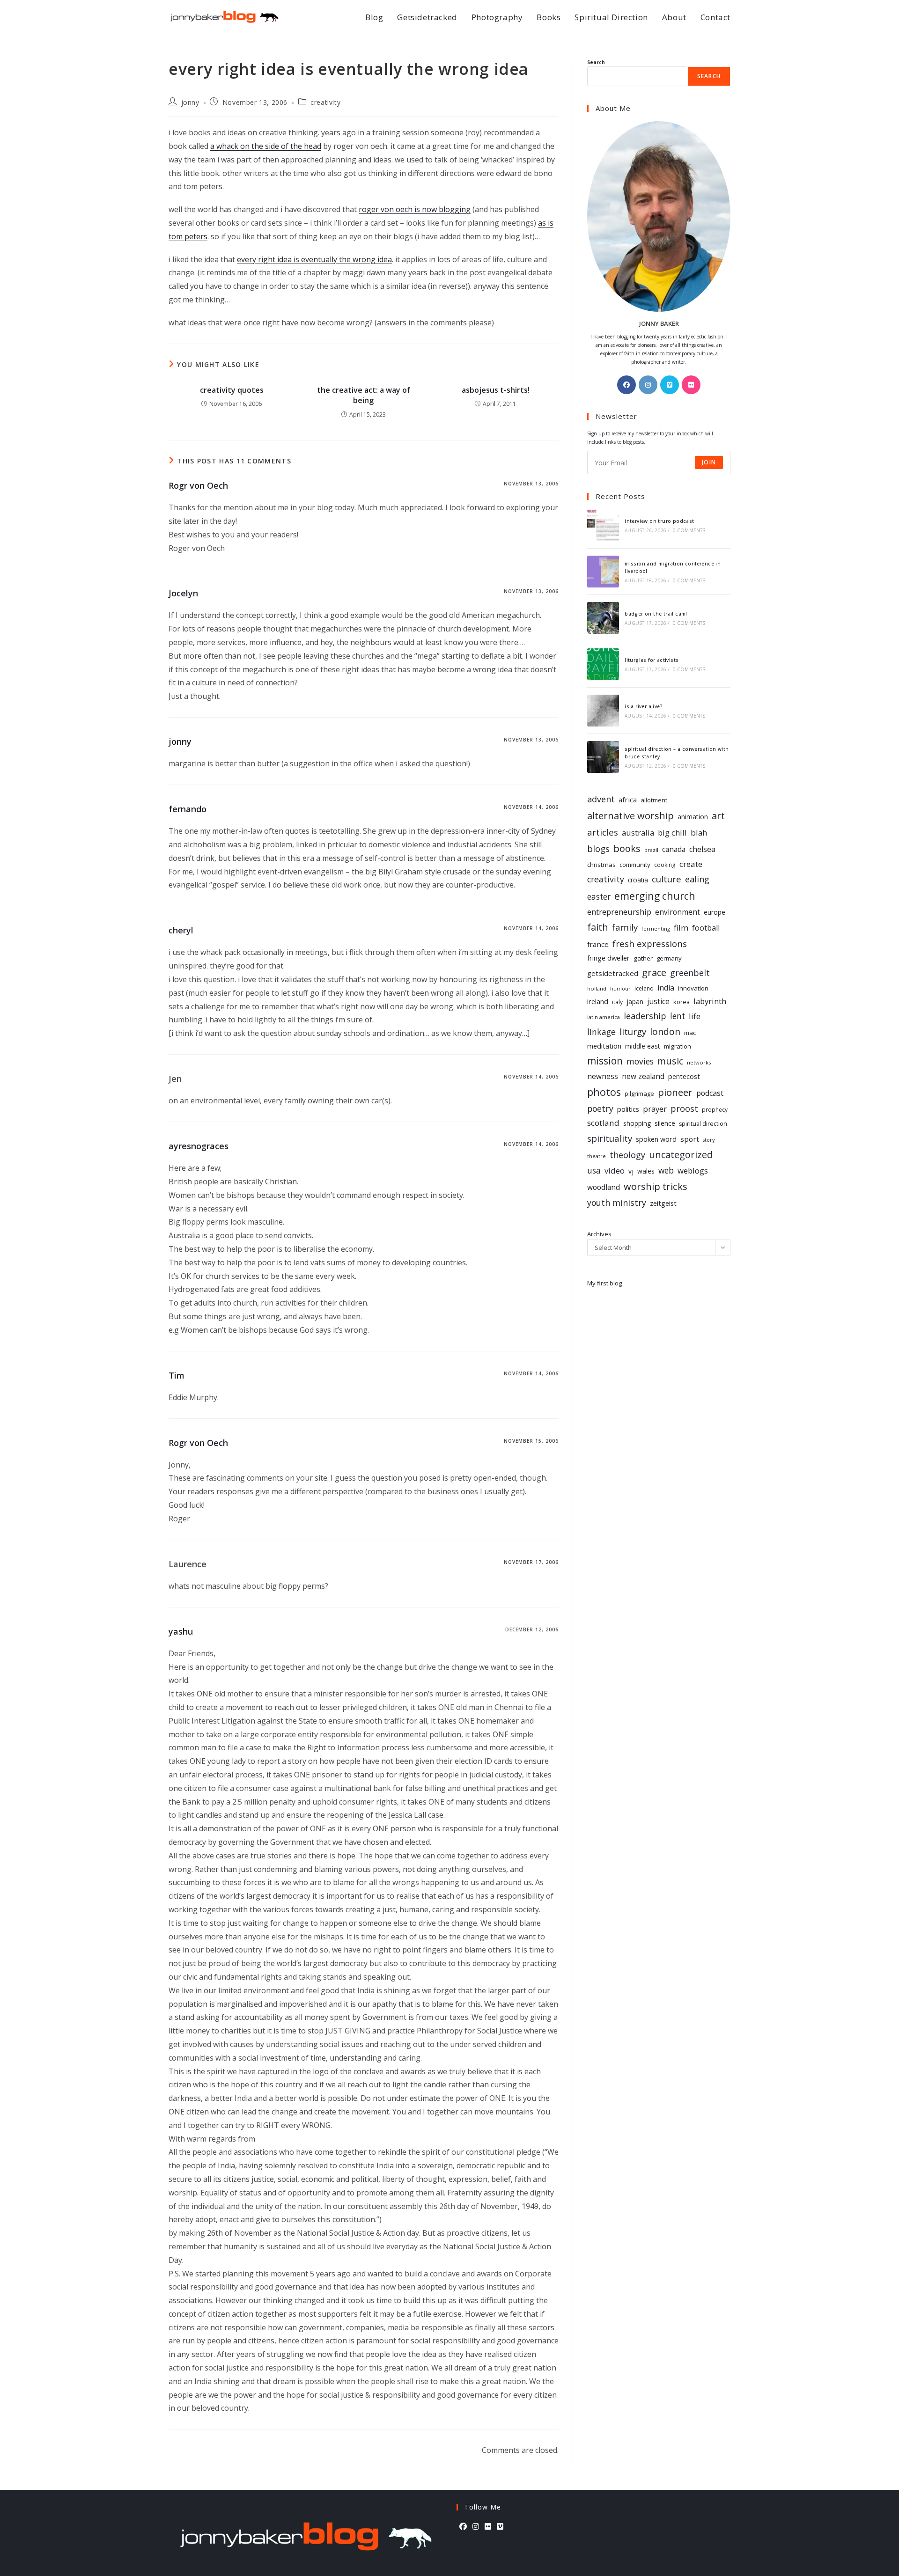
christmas (601, 865)
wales (646, 1171)
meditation (604, 1046)
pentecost (684, 1076)
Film (681, 928)
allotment (654, 800)
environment (678, 912)
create (691, 864)
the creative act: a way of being (364, 395)
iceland (644, 988)
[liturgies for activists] (603, 664)
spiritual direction (703, 1124)
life (695, 1016)
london (665, 1032)
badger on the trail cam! (656, 614)
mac (690, 1033)
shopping (637, 1123)
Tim (177, 1375)
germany (669, 958)
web (666, 1171)
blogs (598, 849)
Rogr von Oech (198, 485)
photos (604, 1092)
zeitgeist (663, 1203)
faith (598, 927)
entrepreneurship (619, 912)
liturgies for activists (652, 660)
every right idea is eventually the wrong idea (314, 259)
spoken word (656, 1139)
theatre (597, 1156)
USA (594, 1170)
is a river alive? (644, 706)
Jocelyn (183, 593)
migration (678, 1046)
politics (628, 1109)
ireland (598, 1001)
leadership (645, 1016)
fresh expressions (650, 943)
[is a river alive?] (603, 711)
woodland (604, 1187)
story (709, 1140)
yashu (181, 1631)
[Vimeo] (670, 385)
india (666, 988)
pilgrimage (639, 1094)
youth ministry (617, 1203)
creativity (325, 102)
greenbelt (690, 973)
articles (603, 832)
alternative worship (630, 815)
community (635, 865)
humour (620, 989)
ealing (697, 879)
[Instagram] (648, 385)
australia (638, 833)
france (598, 944)
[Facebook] (626, 385)
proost (684, 1108)
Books (627, 848)
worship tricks (656, 1186)
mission (605, 1061)
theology (627, 1155)
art (718, 815)
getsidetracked (613, 973)
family (625, 927)
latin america (604, 1017)
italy (617, 1002)
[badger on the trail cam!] (603, 618)
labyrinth (710, 1001)
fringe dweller (608, 958)
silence (665, 1123)
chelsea (702, 849)
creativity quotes (232, 390)
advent (601, 799)
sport (690, 1139)
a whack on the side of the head (266, 146)
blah (699, 833)
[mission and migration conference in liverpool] (603, 572)
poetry (600, 1108)
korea (682, 1002)
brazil (651, 850)
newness (603, 1076)
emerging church (655, 896)
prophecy (715, 1109)
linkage (601, 1032)
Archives (599, 1234)
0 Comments (689, 530)
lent (678, 1016)
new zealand (643, 1076)
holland (597, 988)
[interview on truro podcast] (603, 525)
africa (628, 800)
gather (643, 958)
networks (699, 1062)
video (615, 1171)
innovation (693, 988)
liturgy (633, 1031)
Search (596, 62)
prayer (655, 1109)
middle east (643, 1046)
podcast (710, 1093)
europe (715, 912)
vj (631, 1171)
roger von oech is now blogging (415, 209)
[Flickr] (691, 385)
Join (709, 462)
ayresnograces (199, 1146)
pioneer (675, 1092)
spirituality (610, 1138)
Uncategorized (681, 1155)
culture (667, 879)
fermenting (656, 928)
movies (640, 1061)
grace (654, 972)
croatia (638, 880)
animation (693, 817)
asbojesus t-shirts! (496, 390)
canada (674, 849)
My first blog (604, 1283)
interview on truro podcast (659, 521)
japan (635, 1002)
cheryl (181, 930)
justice (658, 1001)
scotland (603, 1123)
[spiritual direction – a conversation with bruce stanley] (603, 757)
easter (599, 897)
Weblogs (693, 1171)
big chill (672, 833)
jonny (190, 102)
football (706, 928)
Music (670, 1061)
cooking (665, 865)
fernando (188, 809)
